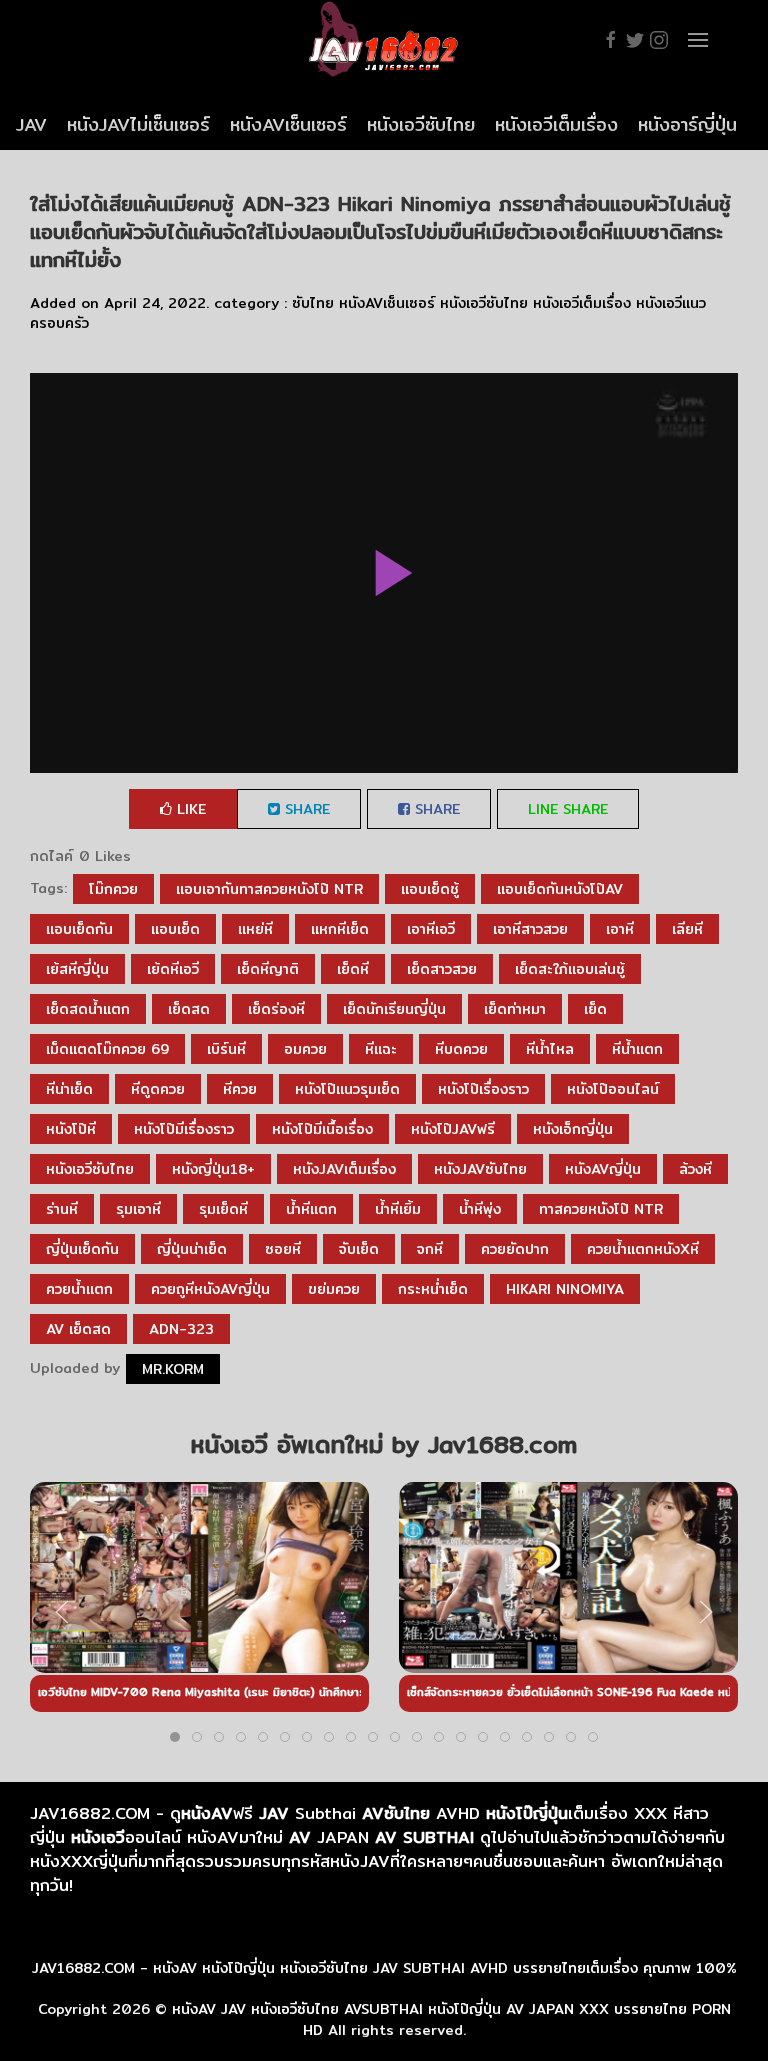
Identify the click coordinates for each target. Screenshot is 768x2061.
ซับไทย (313, 303)
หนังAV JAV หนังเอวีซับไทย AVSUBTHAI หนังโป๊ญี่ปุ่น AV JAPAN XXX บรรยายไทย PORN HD (451, 2019)
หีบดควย (461, 1049)
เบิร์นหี (226, 1049)
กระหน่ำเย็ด (433, 1289)
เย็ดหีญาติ (268, 969)
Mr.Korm (173, 1369)
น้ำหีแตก (311, 1209)
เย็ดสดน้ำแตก (88, 1009)
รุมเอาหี (138, 1209)
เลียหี (687, 929)
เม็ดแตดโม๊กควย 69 (107, 1049)
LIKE (189, 809)
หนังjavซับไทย (480, 1169)
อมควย (305, 1049)
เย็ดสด (189, 1009)
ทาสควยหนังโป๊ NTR (601, 1209)
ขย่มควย (334, 1289)
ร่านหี (62, 1209)
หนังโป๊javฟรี (453, 1129)
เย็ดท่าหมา (515, 1009)
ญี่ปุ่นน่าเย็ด (192, 1249)
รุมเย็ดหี (223, 1209)
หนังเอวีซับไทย (421, 124)
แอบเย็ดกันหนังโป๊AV (560, 889)
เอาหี (620, 929)
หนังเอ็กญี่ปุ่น (573, 1129)
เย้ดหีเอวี (173, 969)
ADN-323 (181, 1329)
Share (305, 809)
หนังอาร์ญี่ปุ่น (687, 124)
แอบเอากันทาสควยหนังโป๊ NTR (269, 889)
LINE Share (568, 809)
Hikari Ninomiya (565, 1289)
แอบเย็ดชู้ (430, 889)
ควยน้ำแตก (79, 1289)
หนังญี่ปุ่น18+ (213, 1169)
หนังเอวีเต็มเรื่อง (556, 124)
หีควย (240, 1089)
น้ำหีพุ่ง (480, 1209)
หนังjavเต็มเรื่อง (344, 1169)
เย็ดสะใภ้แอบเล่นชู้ (570, 969)
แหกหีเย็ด (340, 929)
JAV (31, 124)
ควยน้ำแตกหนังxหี (643, 1249)
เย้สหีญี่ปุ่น (77, 969)
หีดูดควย (158, 1089)
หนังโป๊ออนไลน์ (613, 1089)
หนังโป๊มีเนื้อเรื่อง (322, 1129)
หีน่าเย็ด (69, 1089)
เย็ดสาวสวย (442, 969)
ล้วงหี (695, 1169)
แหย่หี (255, 929)
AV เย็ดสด (78, 1329)
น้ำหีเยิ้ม (398, 1209)
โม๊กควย (113, 889)
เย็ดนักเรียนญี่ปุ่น (394, 1009)
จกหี (430, 1249)
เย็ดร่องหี (276, 1009)
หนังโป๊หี (71, 1129)
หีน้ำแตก (637, 1049)
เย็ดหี (353, 969)
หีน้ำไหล (550, 1049)
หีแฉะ (381, 1049)
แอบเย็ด (175, 929)
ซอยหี (283, 1249)
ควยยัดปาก (515, 1249)
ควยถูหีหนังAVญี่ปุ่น (210, 1289)
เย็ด (595, 1009)
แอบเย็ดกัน (79, 929)
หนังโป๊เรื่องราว (483, 1089)
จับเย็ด (359, 1249)
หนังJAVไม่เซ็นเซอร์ (138, 124)
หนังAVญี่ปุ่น (603, 1169)
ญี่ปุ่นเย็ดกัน (82, 1249)
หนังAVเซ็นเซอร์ (288, 124)
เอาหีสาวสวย (530, 929)
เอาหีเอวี (431, 929)
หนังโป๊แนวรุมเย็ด (347, 1089)
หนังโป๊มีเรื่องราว (184, 1129)
